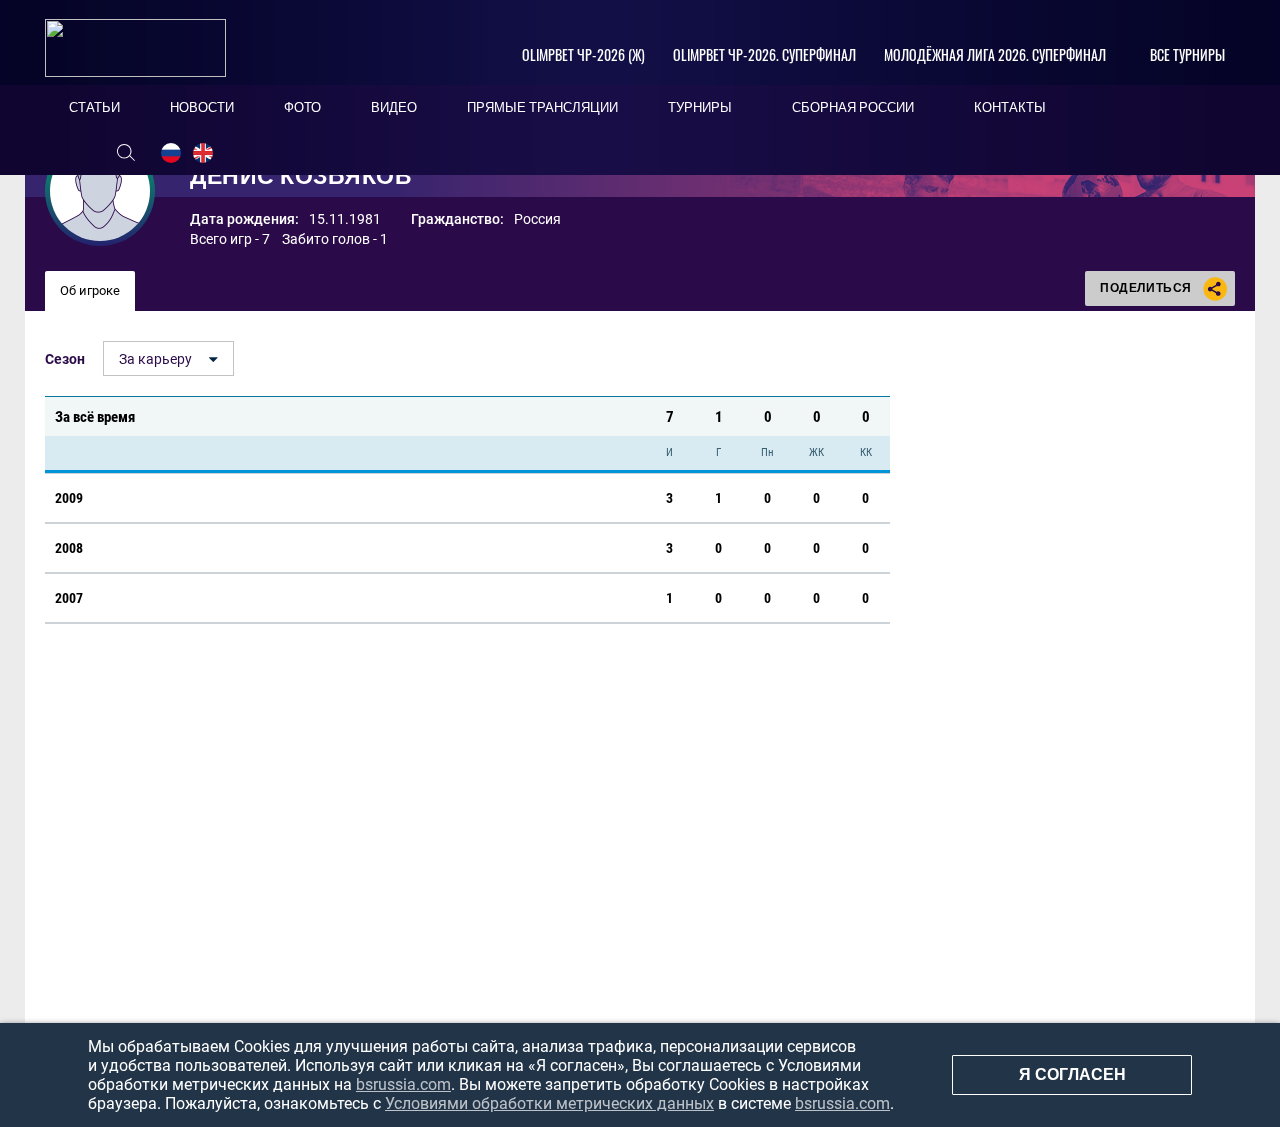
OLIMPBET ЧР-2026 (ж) (583, 54)
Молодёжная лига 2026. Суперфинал (995, 54)
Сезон (65, 359)
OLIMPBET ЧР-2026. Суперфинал (764, 54)
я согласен (1072, 1074)
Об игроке (90, 290)
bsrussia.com (403, 1084)
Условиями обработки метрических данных (549, 1103)
